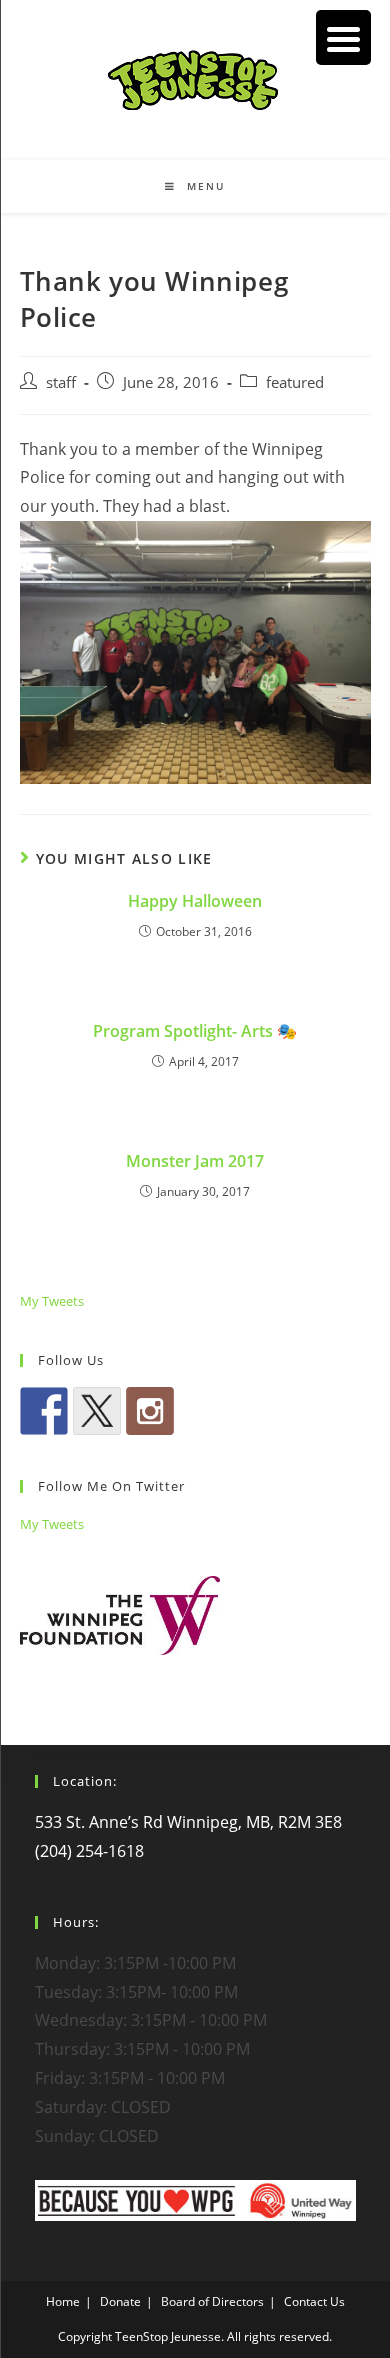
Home (63, 2301)
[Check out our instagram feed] (150, 1411)
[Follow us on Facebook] (44, 1411)
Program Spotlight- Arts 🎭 (195, 1031)
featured (295, 382)
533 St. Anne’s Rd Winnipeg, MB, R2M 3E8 (188, 1822)
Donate (120, 2301)
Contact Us (314, 2301)
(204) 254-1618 (89, 1851)
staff (61, 382)
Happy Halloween (195, 901)
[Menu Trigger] (343, 37)
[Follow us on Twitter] (97, 1411)
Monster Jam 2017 (195, 1161)
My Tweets (52, 1301)
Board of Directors (212, 2301)
